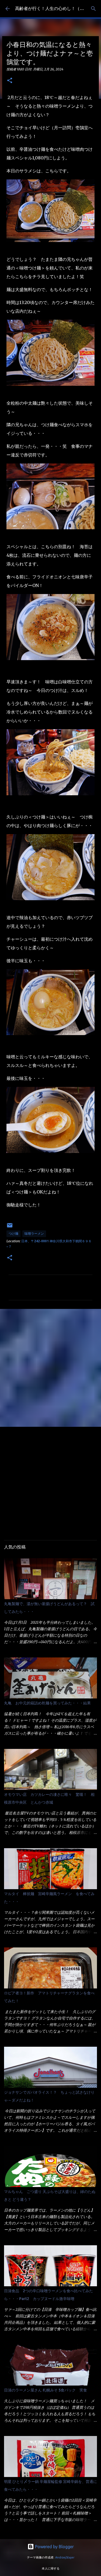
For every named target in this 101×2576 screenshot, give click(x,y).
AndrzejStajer (65, 2557)
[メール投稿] (10, 1227)
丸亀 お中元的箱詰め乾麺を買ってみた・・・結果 (47, 1703)
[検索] (93, 9)
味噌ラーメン (34, 1234)
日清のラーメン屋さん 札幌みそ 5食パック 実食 (46, 2390)
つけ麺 (13, 1234)
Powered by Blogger (54, 2547)
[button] (10, 81)
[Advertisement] (50, 1368)
